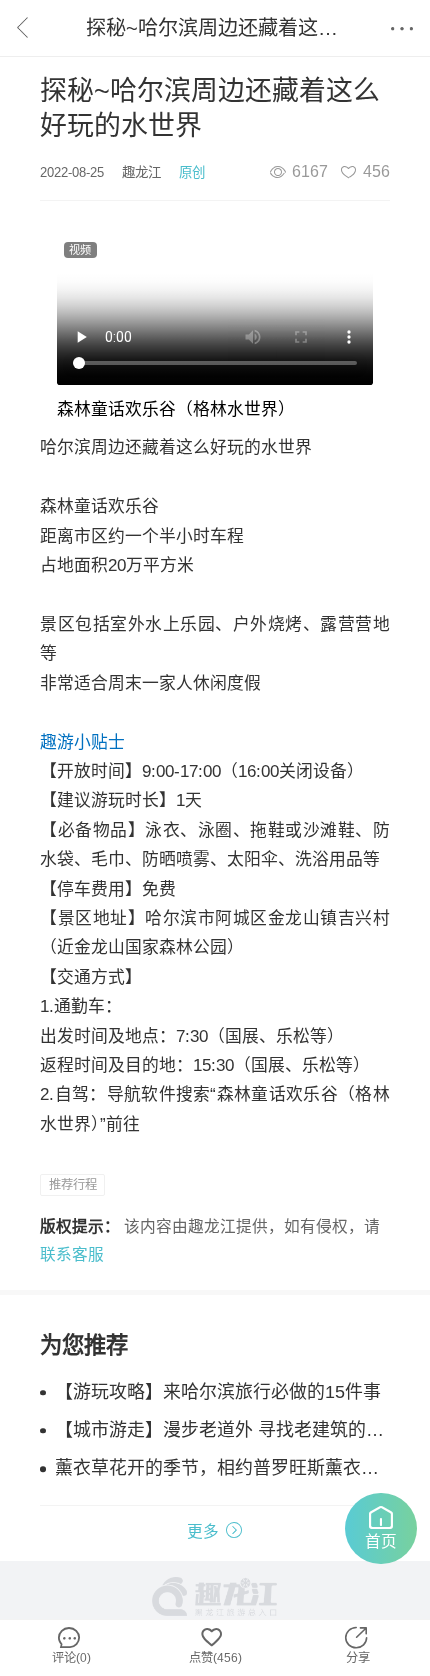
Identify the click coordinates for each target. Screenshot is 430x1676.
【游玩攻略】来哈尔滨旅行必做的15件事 (218, 1392)
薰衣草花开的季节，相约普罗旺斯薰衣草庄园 (222, 1468)
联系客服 (72, 1254)
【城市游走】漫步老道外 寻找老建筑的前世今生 (222, 1430)
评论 (71, 1655)
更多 (203, 1531)
